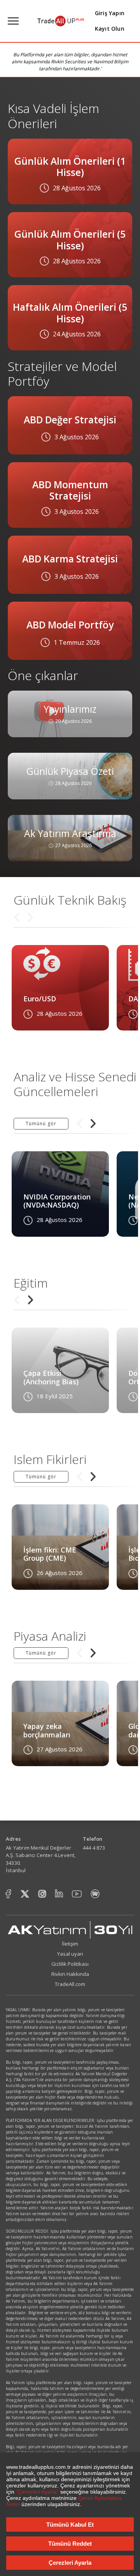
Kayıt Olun (110, 29)
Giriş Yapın (110, 13)
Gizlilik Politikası (70, 1964)
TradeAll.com (70, 1984)
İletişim (70, 1944)
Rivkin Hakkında (70, 1974)
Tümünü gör (41, 1124)
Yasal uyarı (70, 1954)
